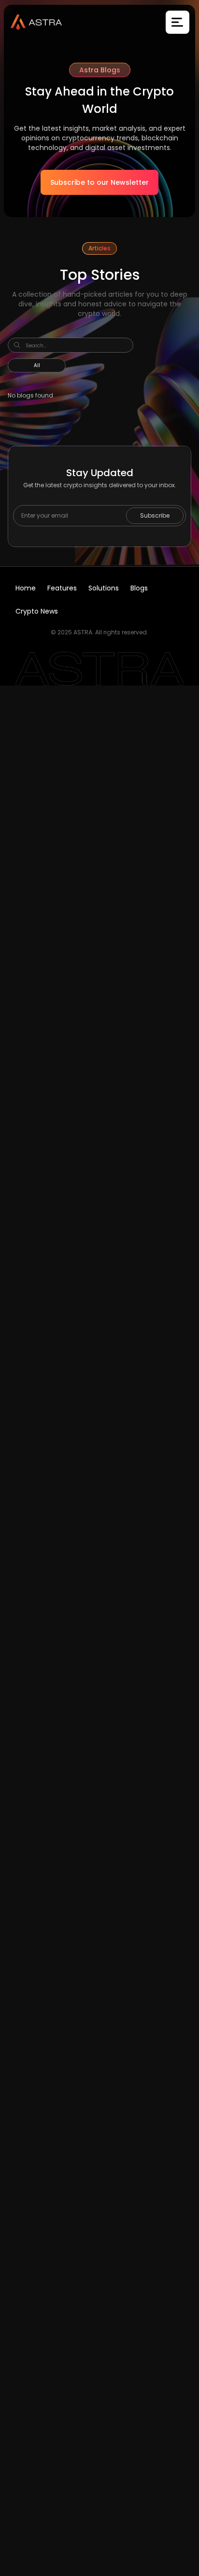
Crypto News (37, 611)
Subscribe (155, 515)
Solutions (104, 588)
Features (62, 588)
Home (26, 588)
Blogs (139, 588)
